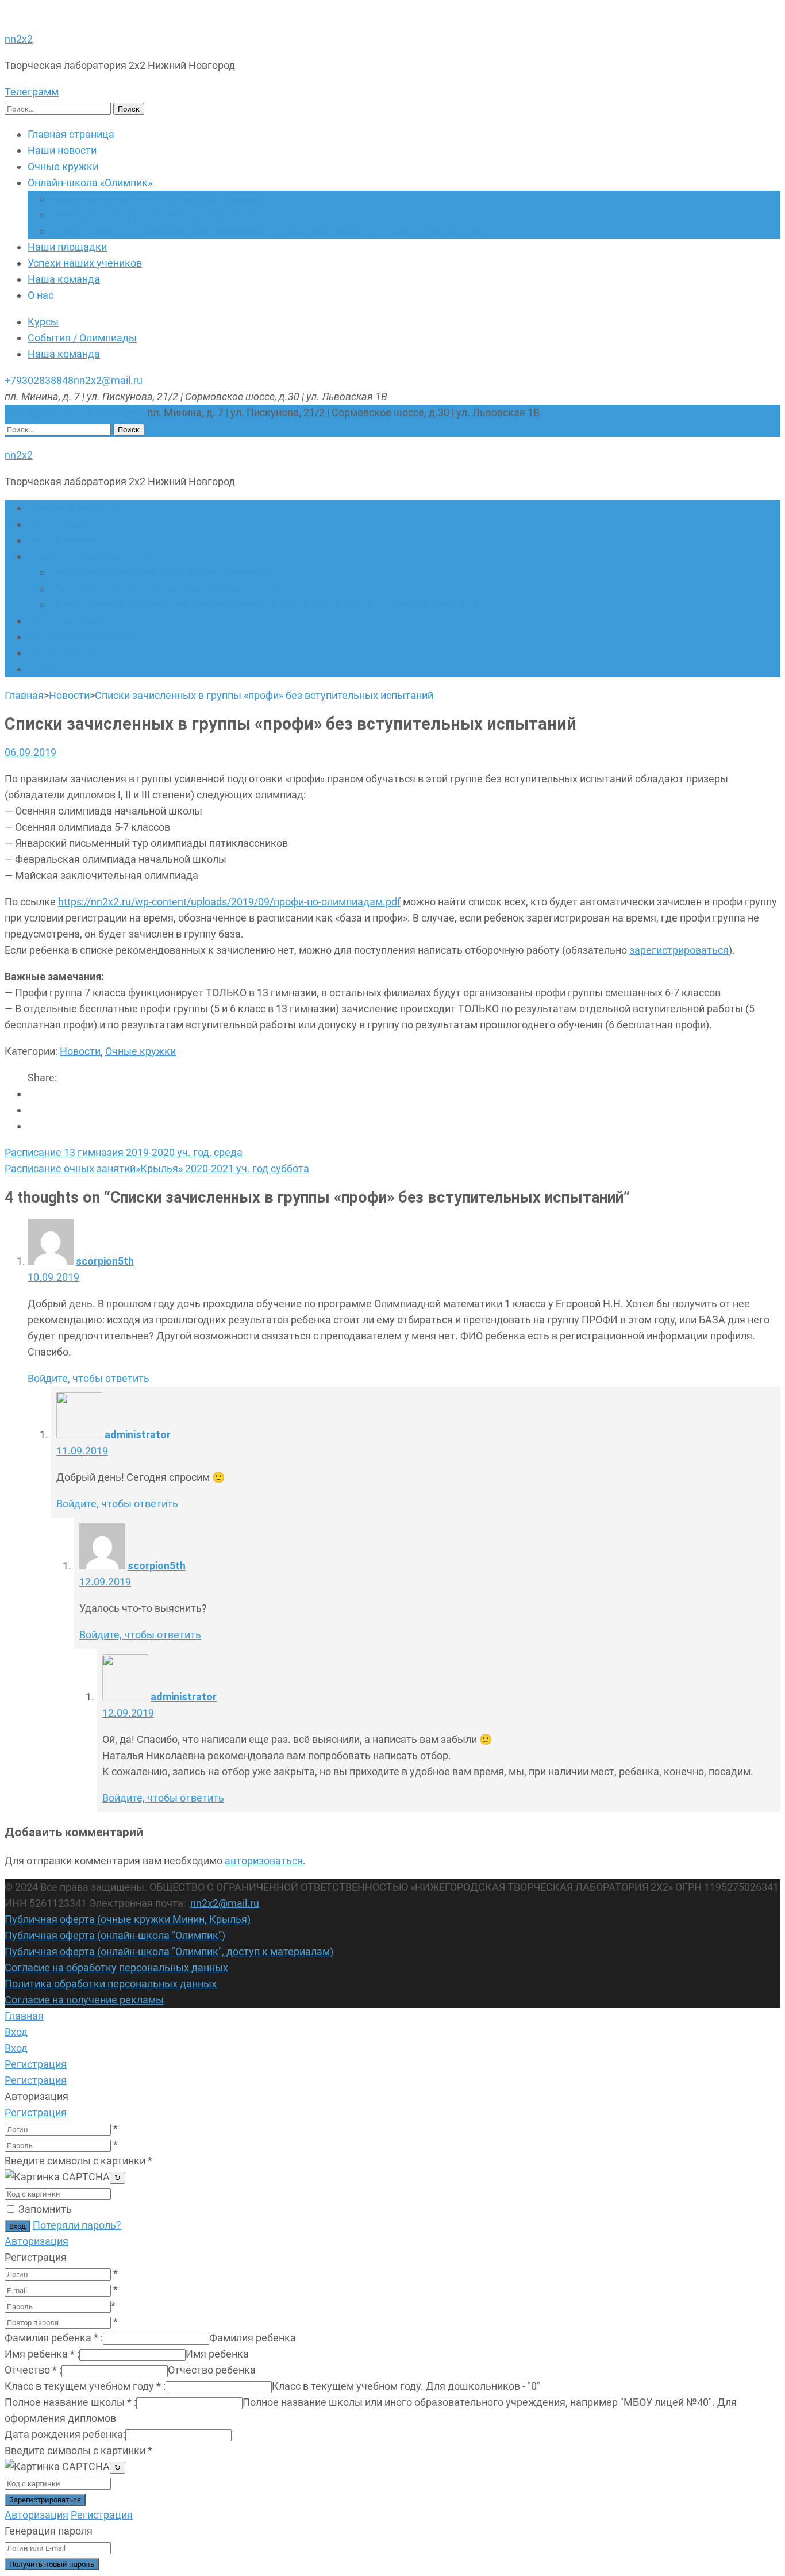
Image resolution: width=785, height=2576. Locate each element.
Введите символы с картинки (78, 2161)
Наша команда (64, 279)
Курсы (43, 322)
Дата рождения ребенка (65, 2434)
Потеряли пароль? (77, 2225)
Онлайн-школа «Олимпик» (90, 183)
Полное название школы (70, 2402)
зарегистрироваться (679, 950)
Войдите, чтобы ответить (88, 1378)
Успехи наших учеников (85, 263)
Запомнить (45, 2209)
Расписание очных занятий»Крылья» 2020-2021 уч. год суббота (157, 1168)
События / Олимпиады (82, 338)
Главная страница (71, 134)
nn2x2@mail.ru (108, 380)
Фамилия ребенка (54, 2338)
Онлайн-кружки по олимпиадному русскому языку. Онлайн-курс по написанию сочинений (266, 231)
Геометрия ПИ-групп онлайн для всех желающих (168, 215)
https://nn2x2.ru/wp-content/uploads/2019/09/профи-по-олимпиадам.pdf (229, 902)
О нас (41, 295)
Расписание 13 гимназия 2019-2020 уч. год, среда (124, 1152)
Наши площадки (67, 247)
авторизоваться (264, 1861)
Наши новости (62, 150)
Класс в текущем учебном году (85, 2386)
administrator (138, 1435)
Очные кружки (63, 166)
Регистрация (36, 2112)
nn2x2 (19, 39)
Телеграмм (32, 92)
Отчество (33, 2370)
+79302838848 (39, 380)
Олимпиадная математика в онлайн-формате (160, 199)
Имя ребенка (42, 2354)
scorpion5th (105, 1261)
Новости (80, 1051)
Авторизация (36, 2241)
